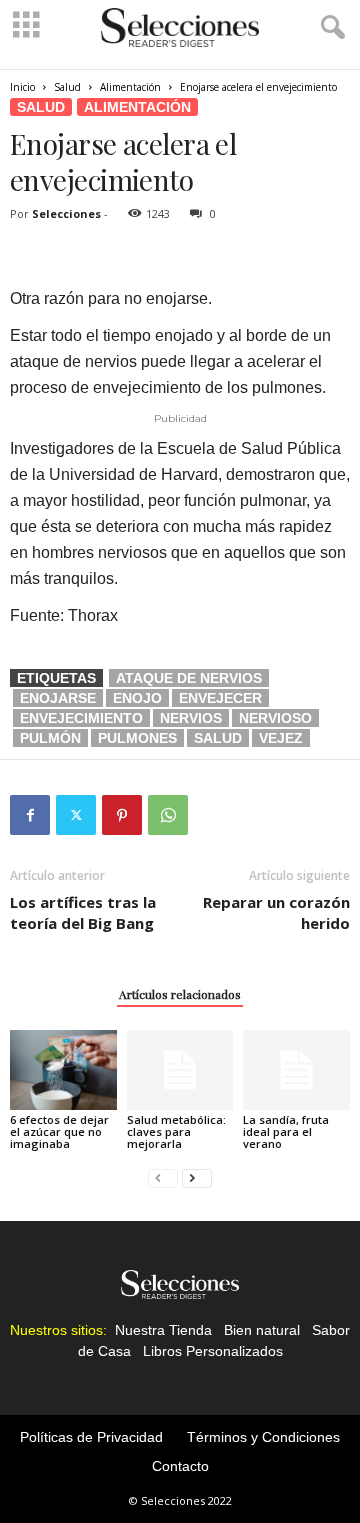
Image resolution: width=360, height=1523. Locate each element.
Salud (67, 87)
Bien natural (262, 1330)
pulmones (137, 738)
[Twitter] (76, 815)
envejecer (220, 698)
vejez (281, 738)
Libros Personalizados (213, 1351)
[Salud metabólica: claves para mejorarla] (180, 1070)
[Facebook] (30, 815)
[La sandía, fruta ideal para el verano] (296, 1070)
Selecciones (66, 213)
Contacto (180, 1466)
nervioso (275, 718)
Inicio (22, 87)
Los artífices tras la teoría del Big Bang (83, 912)
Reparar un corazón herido (276, 912)
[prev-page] (163, 1177)
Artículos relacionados (180, 994)
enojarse (58, 698)
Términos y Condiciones (263, 1437)
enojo (137, 698)
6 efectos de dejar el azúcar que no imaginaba (59, 1131)
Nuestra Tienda (163, 1330)
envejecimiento (81, 718)
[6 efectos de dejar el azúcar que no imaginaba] (63, 1070)
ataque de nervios (189, 678)
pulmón (50, 738)
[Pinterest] (122, 815)
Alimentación (130, 87)
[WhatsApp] (168, 815)
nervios (191, 718)
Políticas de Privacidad (91, 1437)
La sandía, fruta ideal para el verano (286, 1131)
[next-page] (197, 1177)
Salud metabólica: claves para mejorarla (176, 1131)
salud (218, 738)
